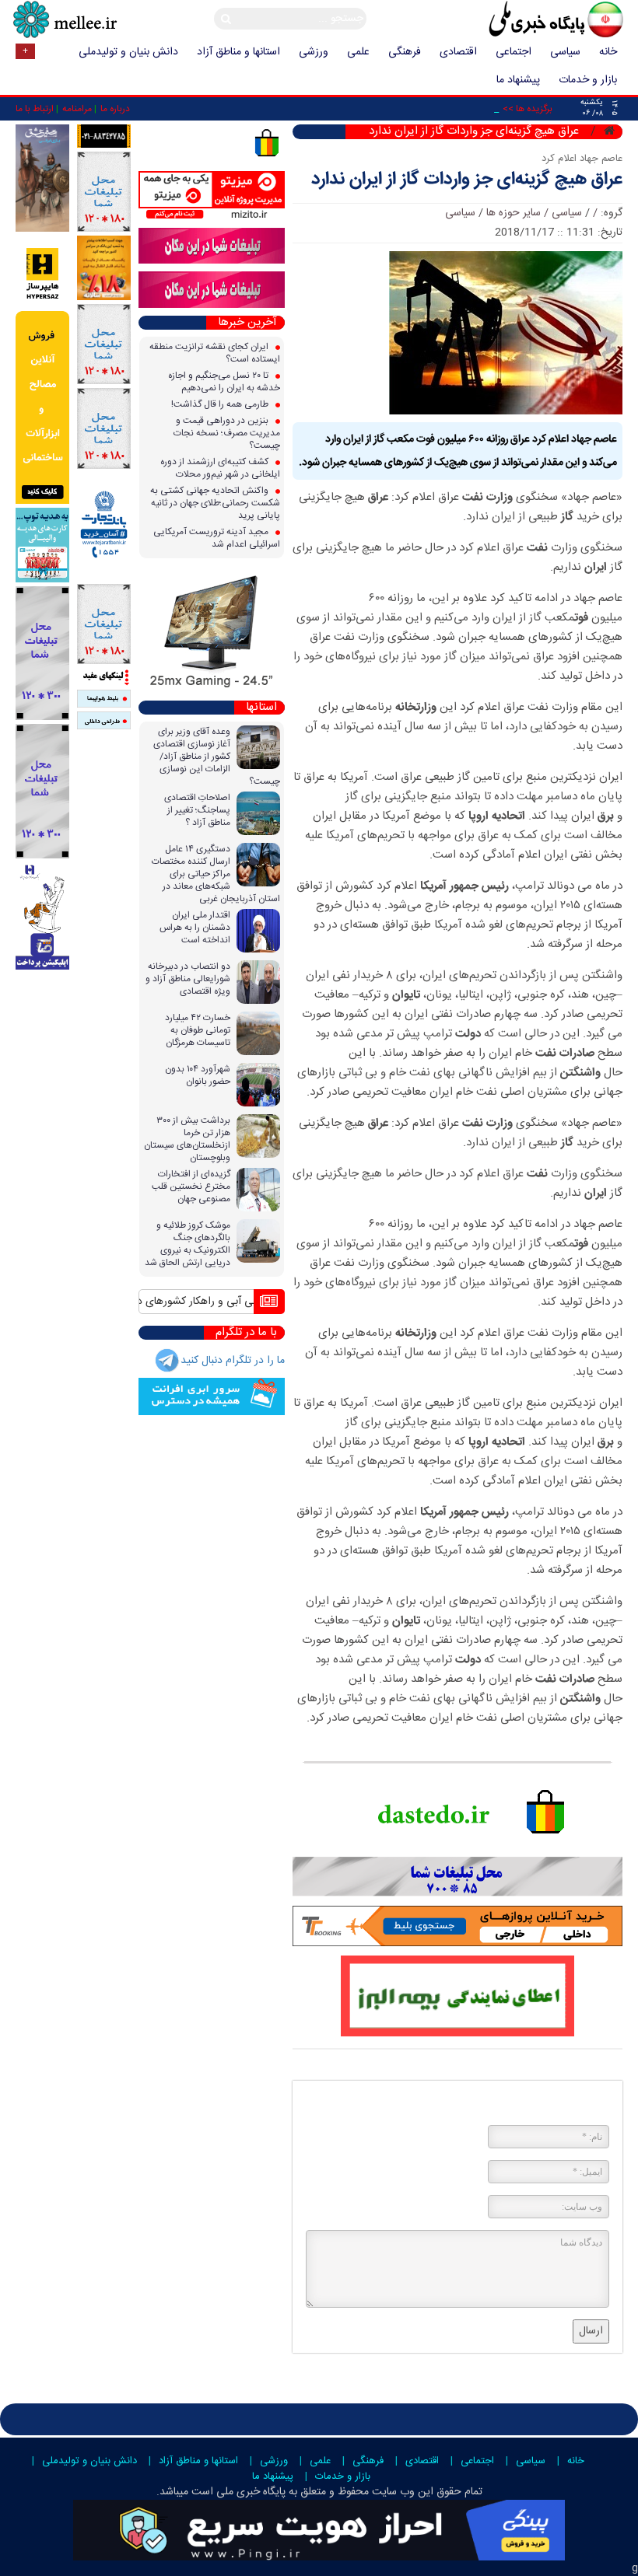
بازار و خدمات (588, 80)
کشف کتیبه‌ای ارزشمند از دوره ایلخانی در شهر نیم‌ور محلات (220, 468)
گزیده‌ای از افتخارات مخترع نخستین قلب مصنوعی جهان (191, 1187)
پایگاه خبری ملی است (237, 2492)
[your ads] (42, 653)
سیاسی (565, 52)
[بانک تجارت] (104, 526)
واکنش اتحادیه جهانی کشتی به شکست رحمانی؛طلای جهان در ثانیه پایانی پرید (215, 503)
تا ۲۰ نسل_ (476, 109)
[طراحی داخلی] (104, 721)
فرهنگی (405, 52)
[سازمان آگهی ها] (104, 136)
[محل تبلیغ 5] (104, 624)
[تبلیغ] (42, 370)
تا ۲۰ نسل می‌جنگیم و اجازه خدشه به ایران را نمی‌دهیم (224, 382)
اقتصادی (458, 52)
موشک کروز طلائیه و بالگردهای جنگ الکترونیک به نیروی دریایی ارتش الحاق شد (188, 1244)
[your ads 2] (42, 792)
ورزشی (314, 52)
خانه (608, 52)
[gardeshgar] (42, 545)
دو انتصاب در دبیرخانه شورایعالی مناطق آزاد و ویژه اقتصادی (188, 979)
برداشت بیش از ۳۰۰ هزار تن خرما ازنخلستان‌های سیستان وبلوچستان (187, 1139)
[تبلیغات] (104, 268)
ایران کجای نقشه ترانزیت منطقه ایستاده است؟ (215, 353)
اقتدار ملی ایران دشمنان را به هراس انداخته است (195, 928)
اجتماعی (514, 52)
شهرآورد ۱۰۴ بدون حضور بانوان (198, 1075)
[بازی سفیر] (42, 179)
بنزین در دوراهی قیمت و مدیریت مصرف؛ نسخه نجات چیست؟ (227, 433)
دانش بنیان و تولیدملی (128, 52)
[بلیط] (104, 699)
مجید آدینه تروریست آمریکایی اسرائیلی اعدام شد (217, 538)
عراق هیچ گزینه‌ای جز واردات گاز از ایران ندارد (467, 180)
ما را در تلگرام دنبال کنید (233, 1361)
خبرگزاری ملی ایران (521, 21)
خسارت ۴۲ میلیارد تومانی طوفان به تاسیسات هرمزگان (198, 1030)
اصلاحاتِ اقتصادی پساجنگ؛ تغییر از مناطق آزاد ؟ (197, 810)
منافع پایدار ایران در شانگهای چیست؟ (196, 1302)
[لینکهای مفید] (104, 677)
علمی (358, 52)
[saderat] (42, 916)
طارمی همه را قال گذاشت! (221, 404)
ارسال (591, 2331)
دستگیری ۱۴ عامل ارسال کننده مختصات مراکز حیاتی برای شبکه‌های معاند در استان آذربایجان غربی (216, 874)
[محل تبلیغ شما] (104, 192)
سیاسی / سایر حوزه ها (534, 213)
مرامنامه (77, 109)
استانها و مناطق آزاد (238, 52)
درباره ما (115, 109)
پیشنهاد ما (518, 80)
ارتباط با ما (35, 109)
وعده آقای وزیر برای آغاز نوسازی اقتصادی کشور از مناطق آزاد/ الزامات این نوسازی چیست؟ (217, 757)
